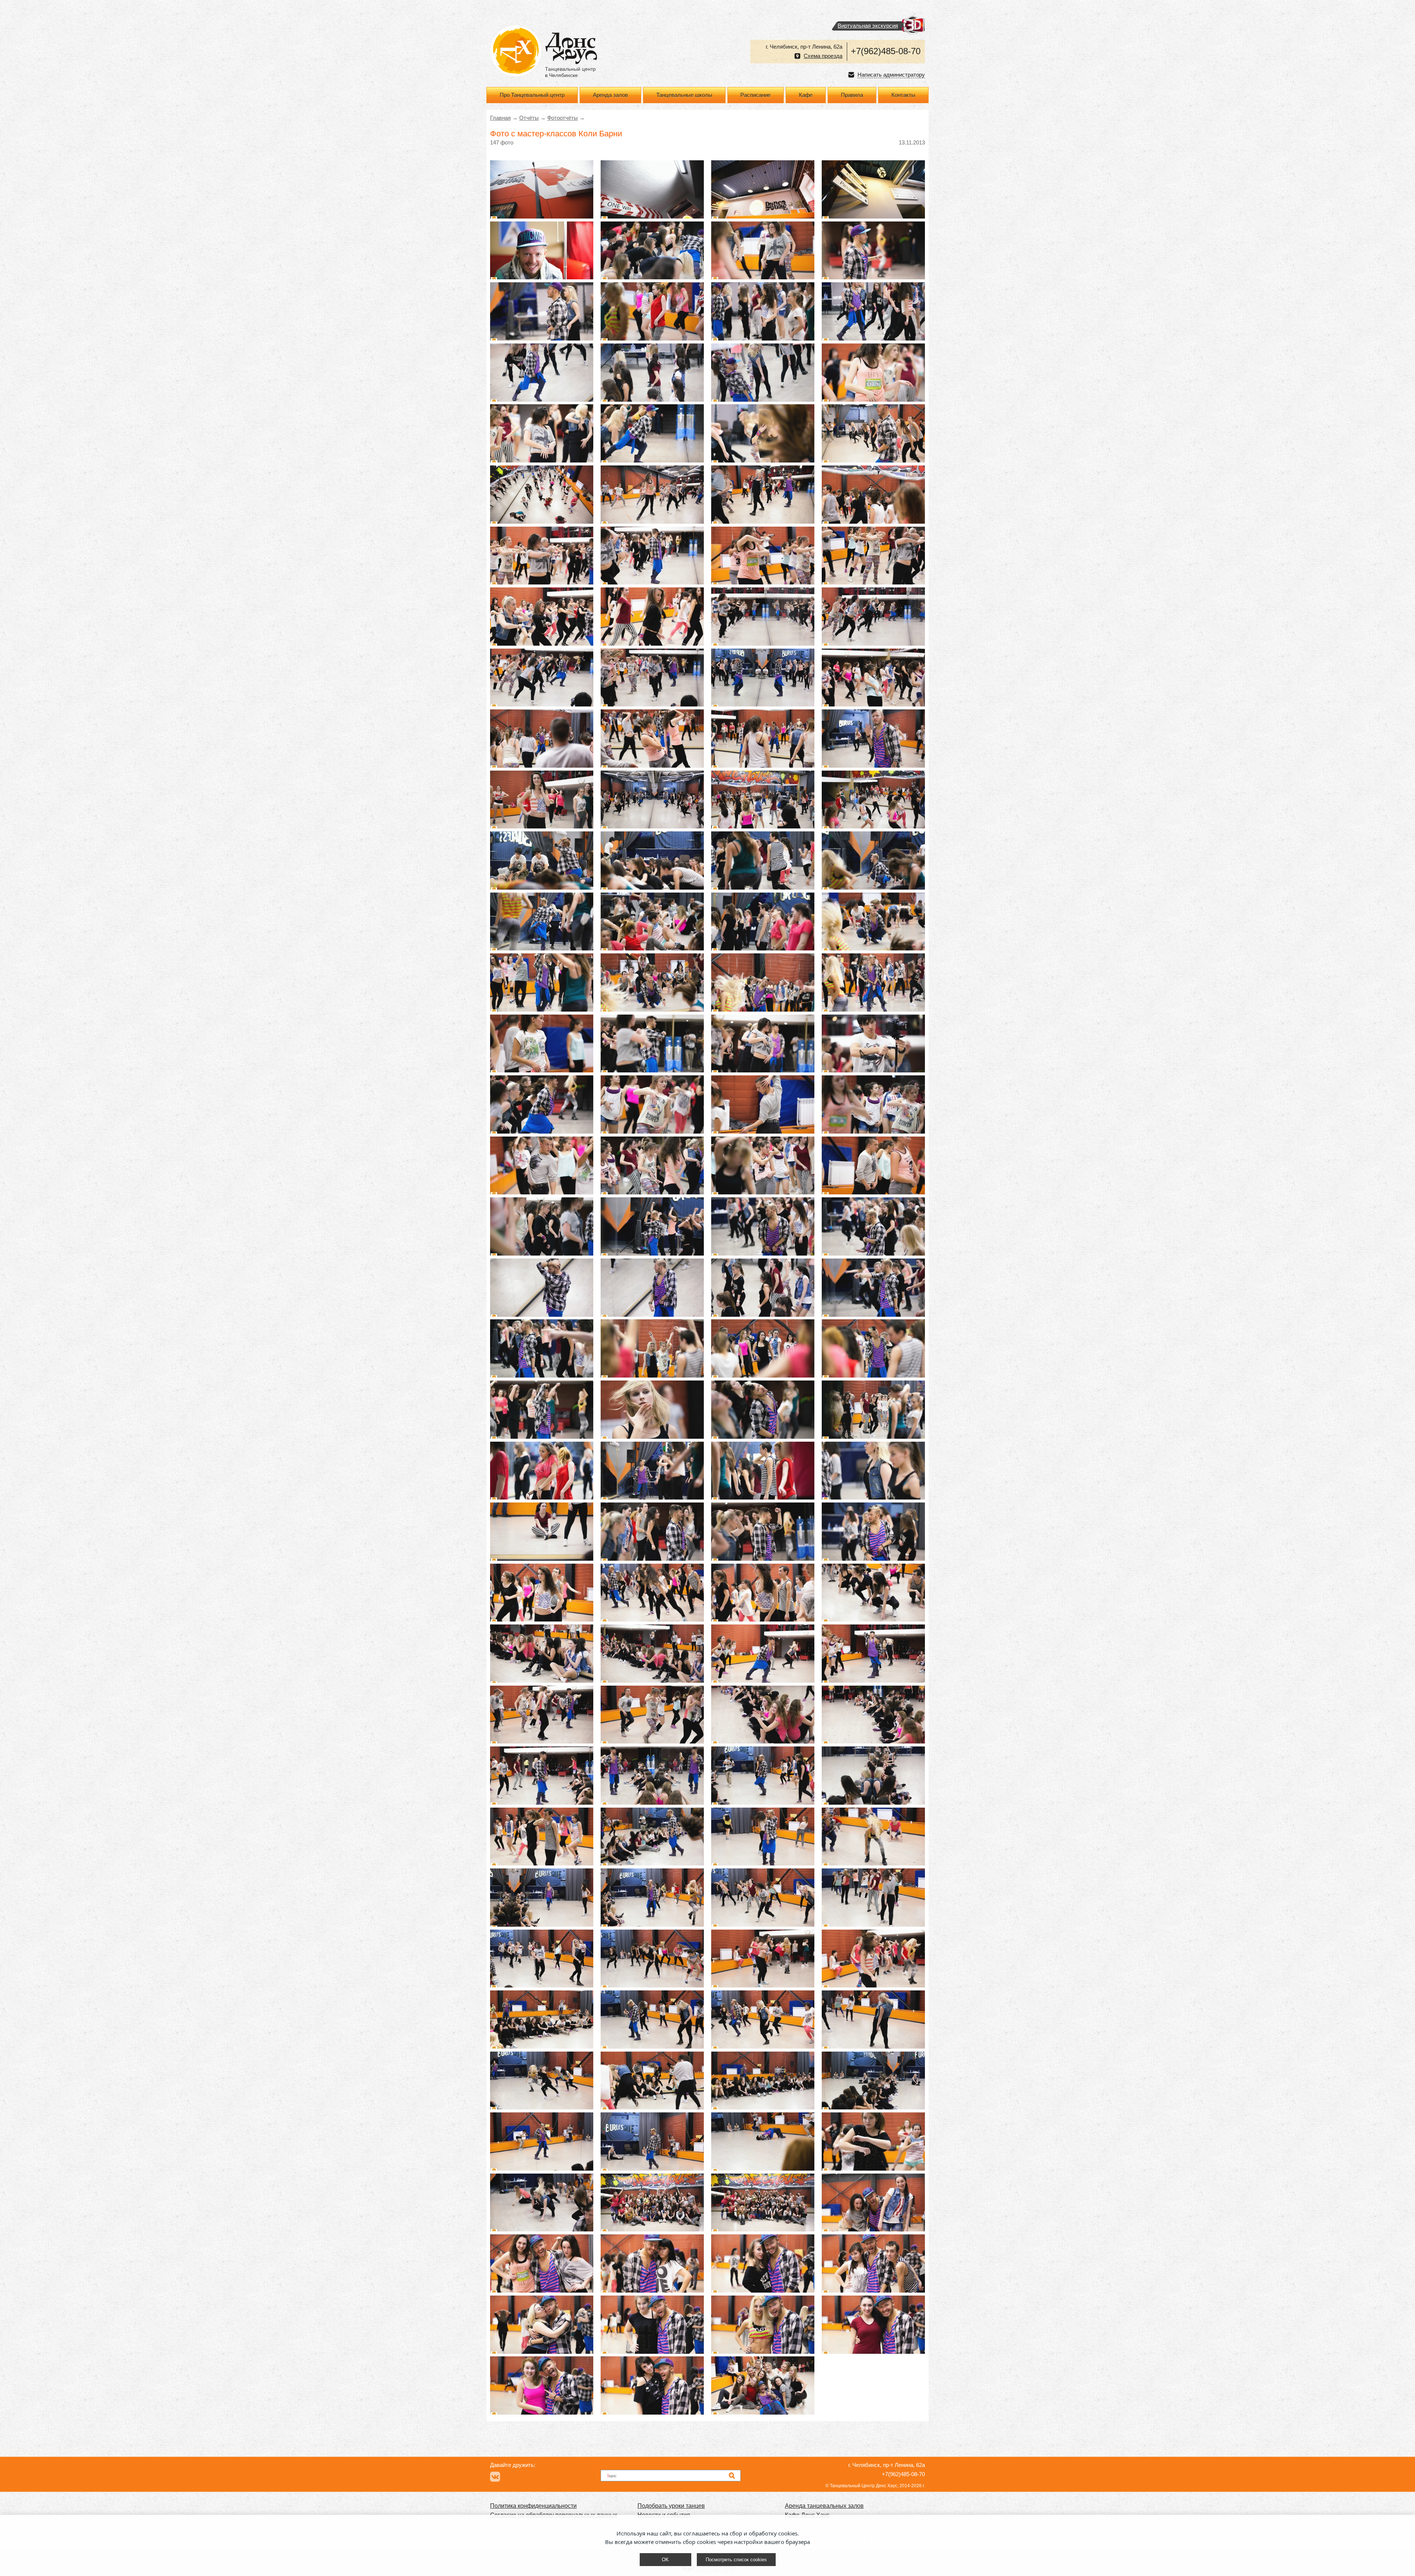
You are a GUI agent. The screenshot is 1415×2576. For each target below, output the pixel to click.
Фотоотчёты (562, 118)
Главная (500, 118)
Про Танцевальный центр (532, 95)
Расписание (755, 95)
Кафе (806, 95)
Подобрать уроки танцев (671, 2506)
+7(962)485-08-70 (886, 51)
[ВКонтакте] (495, 2477)
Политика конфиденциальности (533, 2506)
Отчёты (529, 118)
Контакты (903, 95)
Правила (852, 95)
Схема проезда (823, 56)
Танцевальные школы (684, 95)
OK (665, 2560)
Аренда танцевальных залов (824, 2506)
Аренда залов (610, 95)
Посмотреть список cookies (736, 2560)
